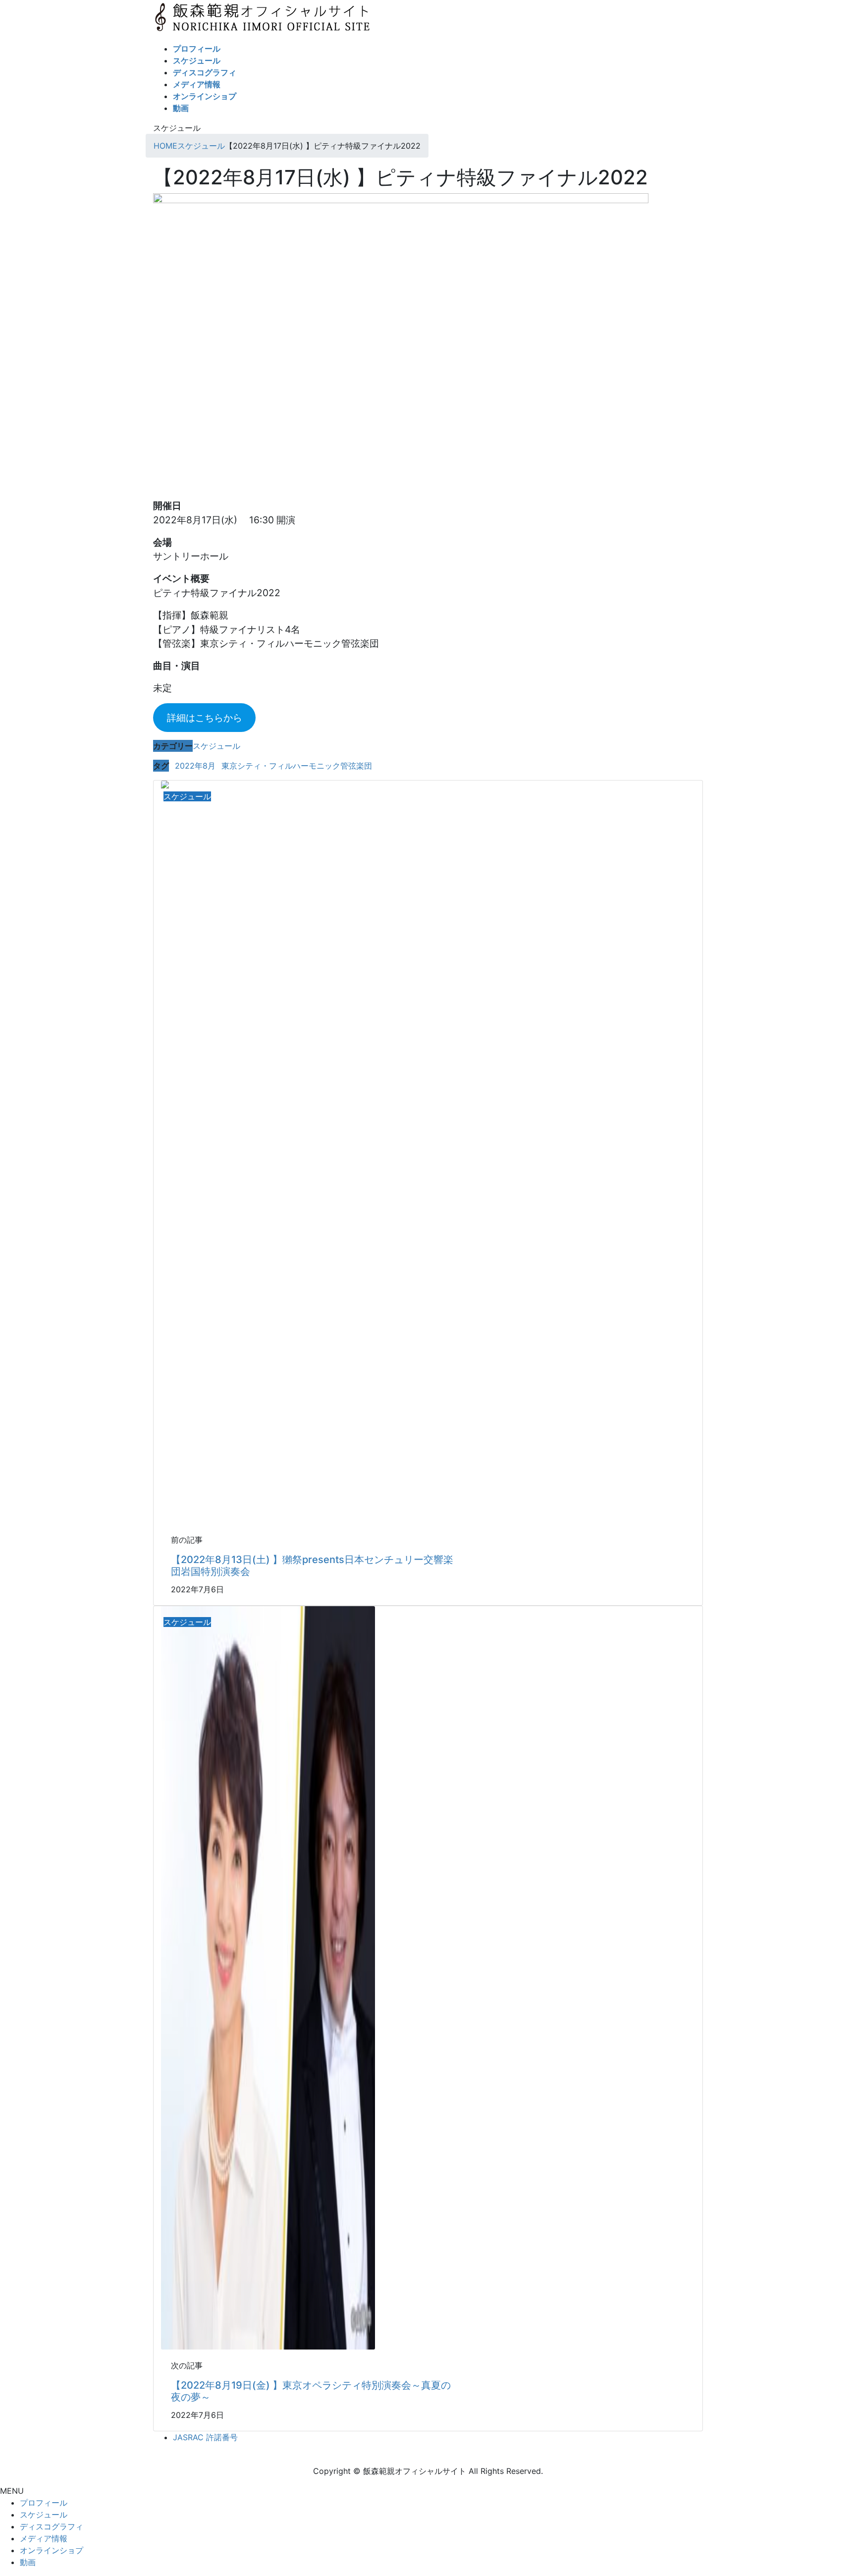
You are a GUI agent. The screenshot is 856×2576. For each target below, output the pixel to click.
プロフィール (44, 2503)
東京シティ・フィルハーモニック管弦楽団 (297, 766)
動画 (28, 2562)
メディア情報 (44, 2538)
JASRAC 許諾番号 (205, 2437)
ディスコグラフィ (52, 2526)
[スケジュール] (268, 1977)
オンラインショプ (52, 2550)
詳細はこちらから (205, 718)
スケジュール (216, 746)
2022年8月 (195, 766)
